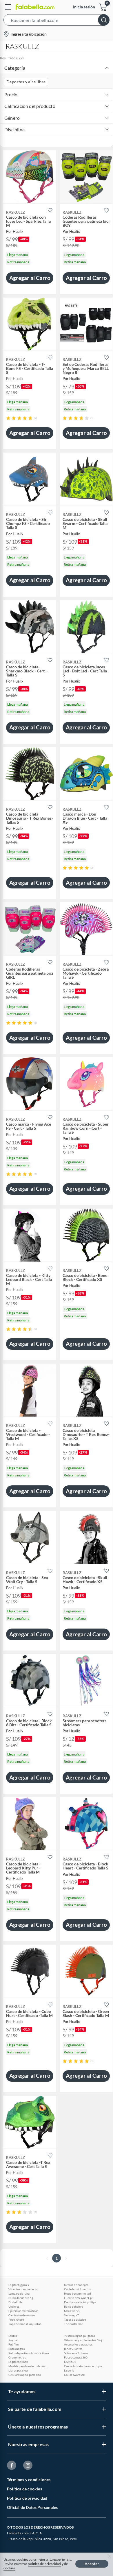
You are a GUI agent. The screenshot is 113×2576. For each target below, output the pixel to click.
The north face (73, 2324)
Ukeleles (14, 2306)
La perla (69, 2370)
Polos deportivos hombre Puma (29, 2353)
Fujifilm (13, 2344)
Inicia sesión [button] (84, 7)
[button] (57, 21)
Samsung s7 (71, 2315)
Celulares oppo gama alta (25, 2375)
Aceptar (92, 2564)
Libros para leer (18, 2370)
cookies (9, 2568)
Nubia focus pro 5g (21, 2298)
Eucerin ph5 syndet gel (79, 2298)
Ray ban (13, 2340)
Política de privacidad (27, 2498)
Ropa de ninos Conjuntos (25, 2324)
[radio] (8, 418)
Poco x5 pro (16, 2319)
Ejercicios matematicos (23, 2311)
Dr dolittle (15, 2302)
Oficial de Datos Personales (32, 2507)
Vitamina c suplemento (23, 2289)
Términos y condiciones (29, 2480)
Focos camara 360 (76, 2357)
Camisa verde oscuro (22, 2315)
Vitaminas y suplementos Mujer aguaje (84, 2340)
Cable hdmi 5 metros (77, 2289)
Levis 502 (70, 2362)
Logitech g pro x (19, 2285)
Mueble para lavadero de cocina (29, 2366)
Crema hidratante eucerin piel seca (84, 2366)
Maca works (72, 2311)
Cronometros (17, 2357)
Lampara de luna (19, 2293)
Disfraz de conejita (76, 2285)
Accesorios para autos (78, 2344)
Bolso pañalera (74, 2306)
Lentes (13, 2336)
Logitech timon (18, 2362)
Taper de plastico (75, 2319)
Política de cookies (24, 2489)
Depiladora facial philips (80, 2302)
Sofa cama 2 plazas (76, 2353)
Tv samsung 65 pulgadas (79, 2336)
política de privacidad (44, 2564)
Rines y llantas (73, 2349)
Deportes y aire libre (26, 82)
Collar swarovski (75, 2375)
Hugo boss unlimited (78, 2293)
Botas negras (17, 2349)
